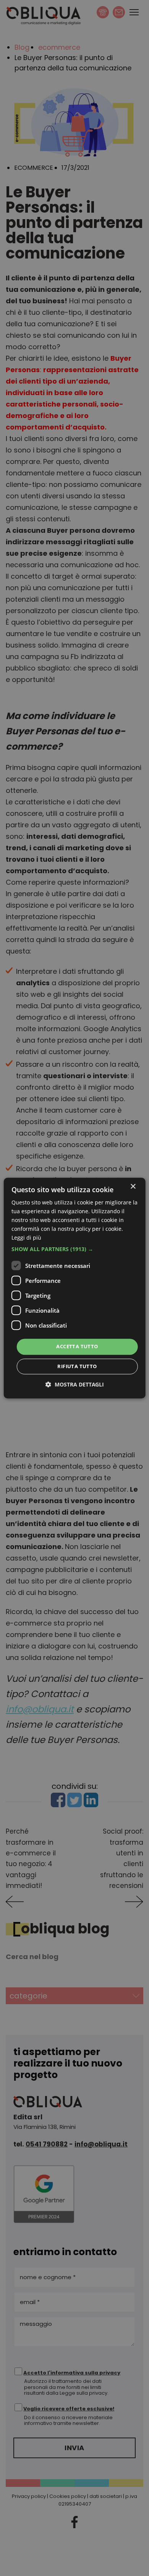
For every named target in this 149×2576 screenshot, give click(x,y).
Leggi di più (26, 1238)
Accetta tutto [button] (77, 1347)
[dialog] (75, 1288)
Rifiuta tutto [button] (77, 1366)
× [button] (133, 1187)
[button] (75, 1250)
